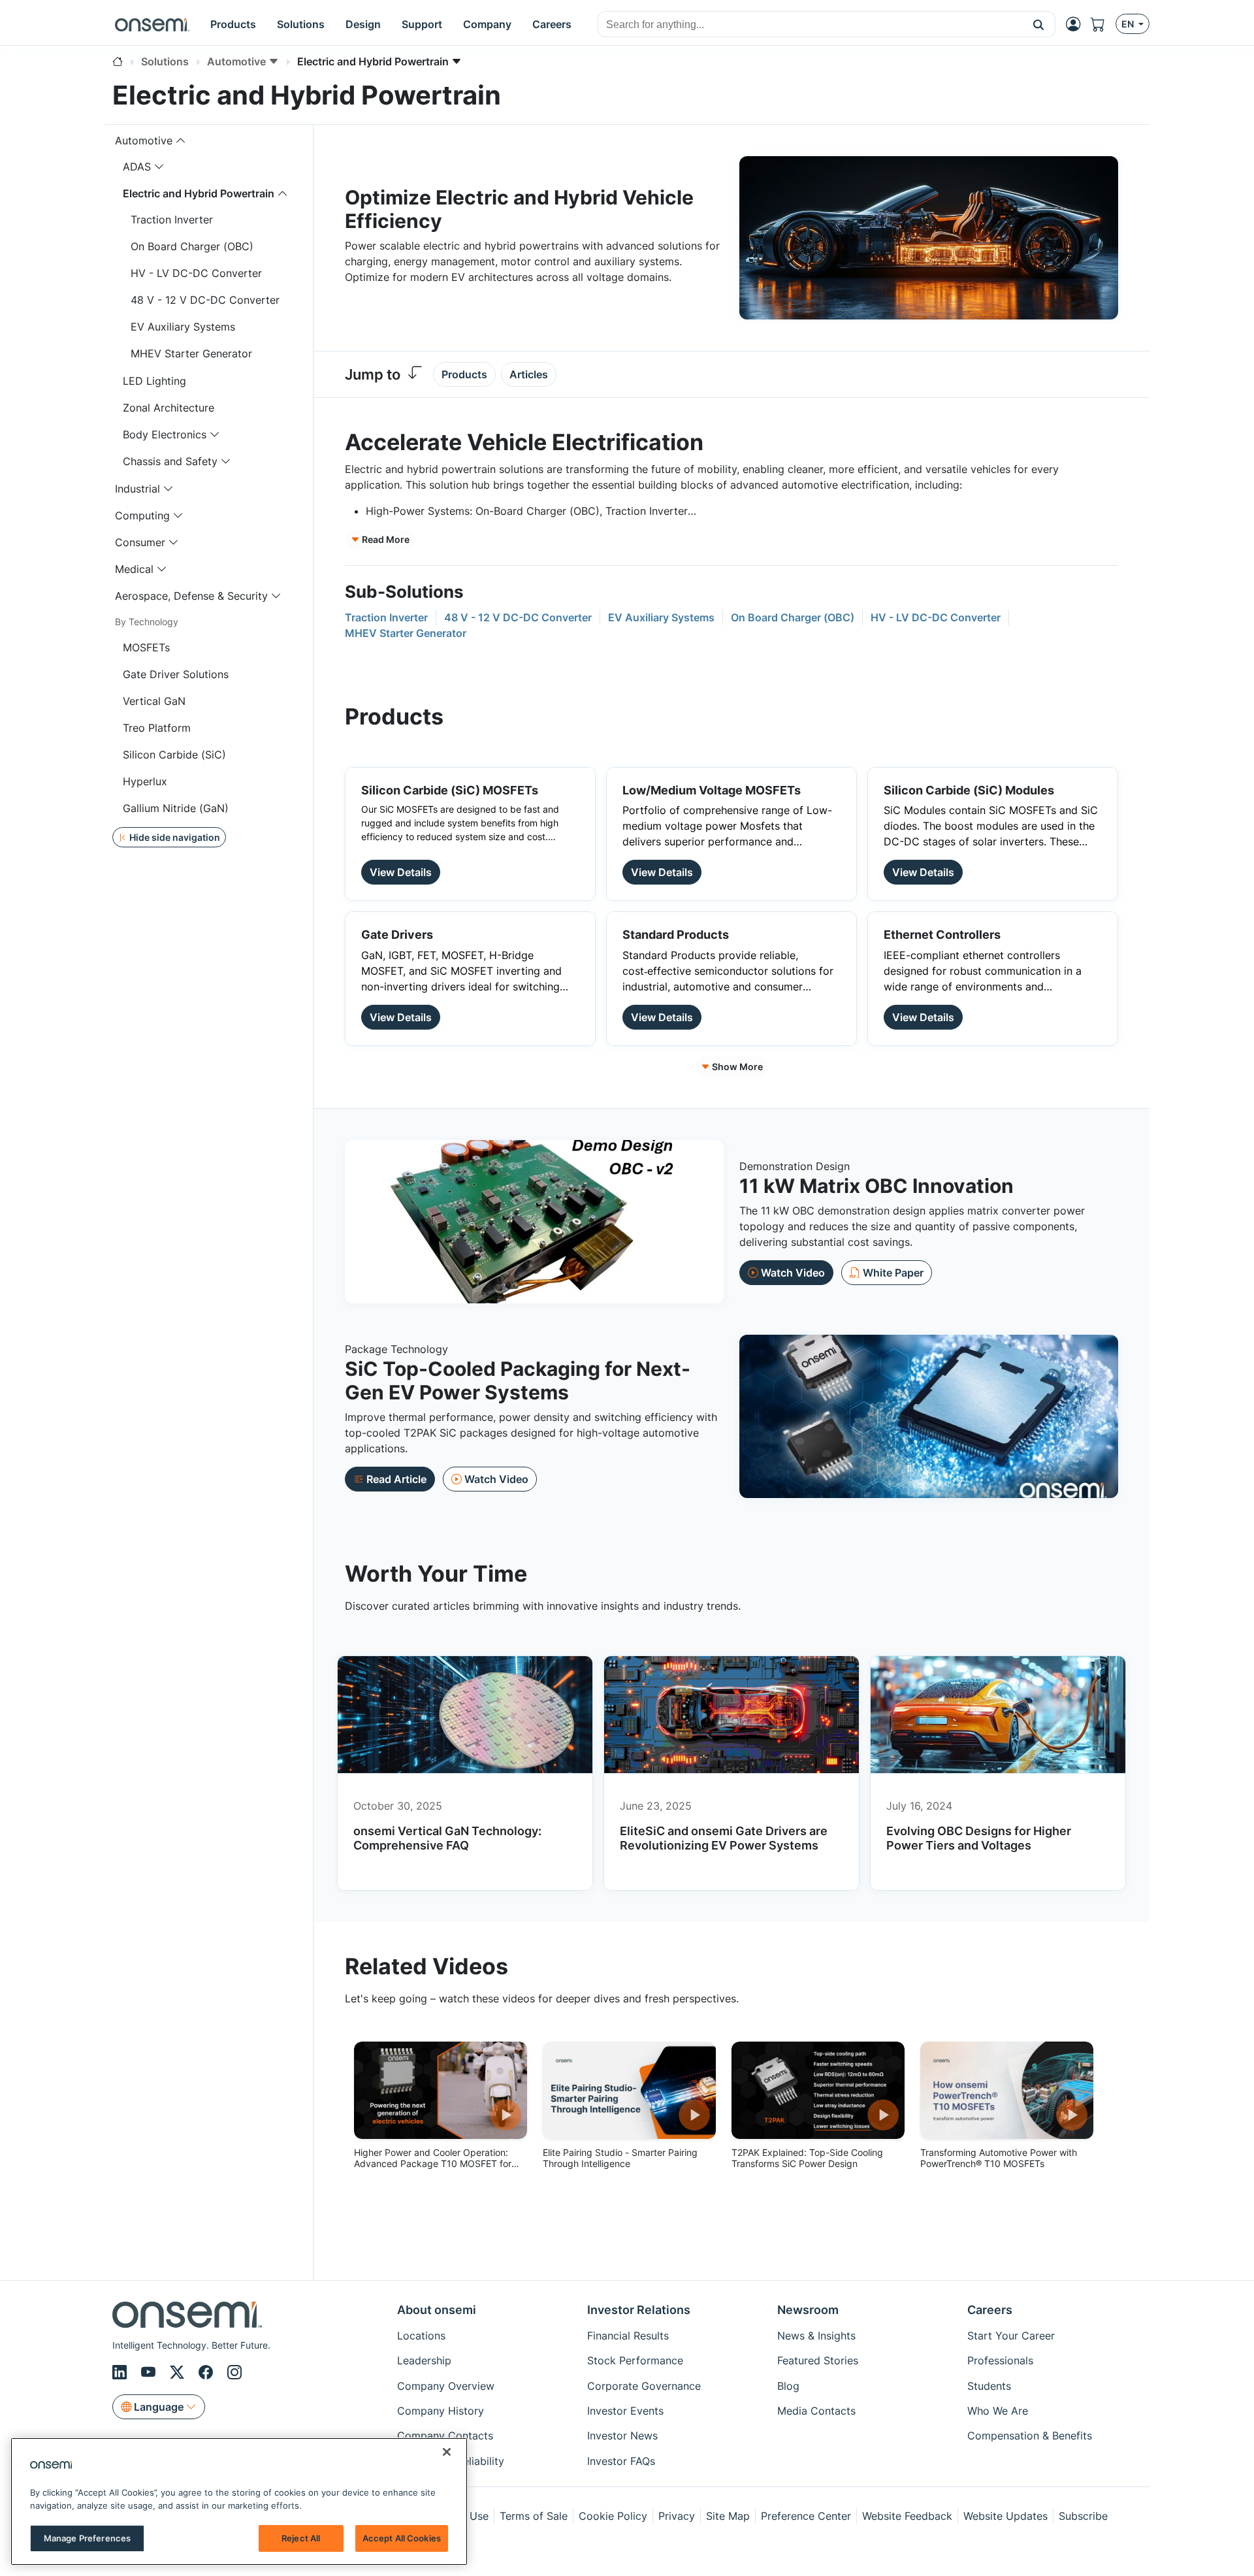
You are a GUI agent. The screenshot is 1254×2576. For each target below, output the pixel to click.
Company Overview (446, 2386)
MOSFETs (146, 647)
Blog (788, 2386)
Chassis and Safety (170, 461)
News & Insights (816, 2336)
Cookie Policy (613, 2516)
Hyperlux (145, 781)
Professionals (1000, 2360)
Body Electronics (165, 434)
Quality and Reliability (451, 2461)
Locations (421, 2336)
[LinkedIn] (121, 2373)
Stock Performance (635, 2360)
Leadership (424, 2360)
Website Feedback (907, 2516)
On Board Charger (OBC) (192, 246)
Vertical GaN (154, 701)
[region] (239, 2502)
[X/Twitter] (179, 2373)
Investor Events (625, 2411)
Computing (142, 515)
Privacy (677, 2516)
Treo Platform (157, 728)
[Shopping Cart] (1103, 24)
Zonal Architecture (169, 408)
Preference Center (806, 2516)
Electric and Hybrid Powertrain (199, 193)
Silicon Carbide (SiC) (174, 755)
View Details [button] (401, 872)
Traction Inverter (172, 220)
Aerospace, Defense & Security (191, 596)
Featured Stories (818, 2360)
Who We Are (998, 2411)
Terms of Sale (534, 2516)
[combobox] (810, 25)
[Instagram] (234, 2373)
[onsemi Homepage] (152, 24)
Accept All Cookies (402, 2538)
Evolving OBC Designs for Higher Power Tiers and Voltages (979, 1838)
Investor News (622, 2436)
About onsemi (437, 2310)
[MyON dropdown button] (1077, 24)
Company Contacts (445, 2436)
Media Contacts (816, 2411)
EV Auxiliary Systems (183, 327)
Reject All (301, 2538)
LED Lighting (154, 381)
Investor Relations (639, 2310)
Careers (990, 2310)
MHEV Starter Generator (191, 353)
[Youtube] (150, 2373)
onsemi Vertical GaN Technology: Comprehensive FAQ (447, 1838)
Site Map (728, 2516)
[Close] (447, 2452)
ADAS (137, 167)
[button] (1039, 24)
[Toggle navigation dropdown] (181, 140)
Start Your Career (1011, 2336)
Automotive (144, 140)
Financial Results (628, 2336)
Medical (134, 569)
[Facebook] (208, 2373)
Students (989, 2386)
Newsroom (808, 2310)
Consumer (140, 542)
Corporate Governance (644, 2386)
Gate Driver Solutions (176, 674)
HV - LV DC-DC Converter (196, 273)
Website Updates (1005, 2516)
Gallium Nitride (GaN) (176, 808)
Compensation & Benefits (1030, 2436)
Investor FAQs (621, 2461)
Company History (441, 2411)
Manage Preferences (87, 2538)
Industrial (137, 489)
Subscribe (1083, 2516)
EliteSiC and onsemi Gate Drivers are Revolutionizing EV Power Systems (724, 1838)
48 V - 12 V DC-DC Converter (205, 300)
